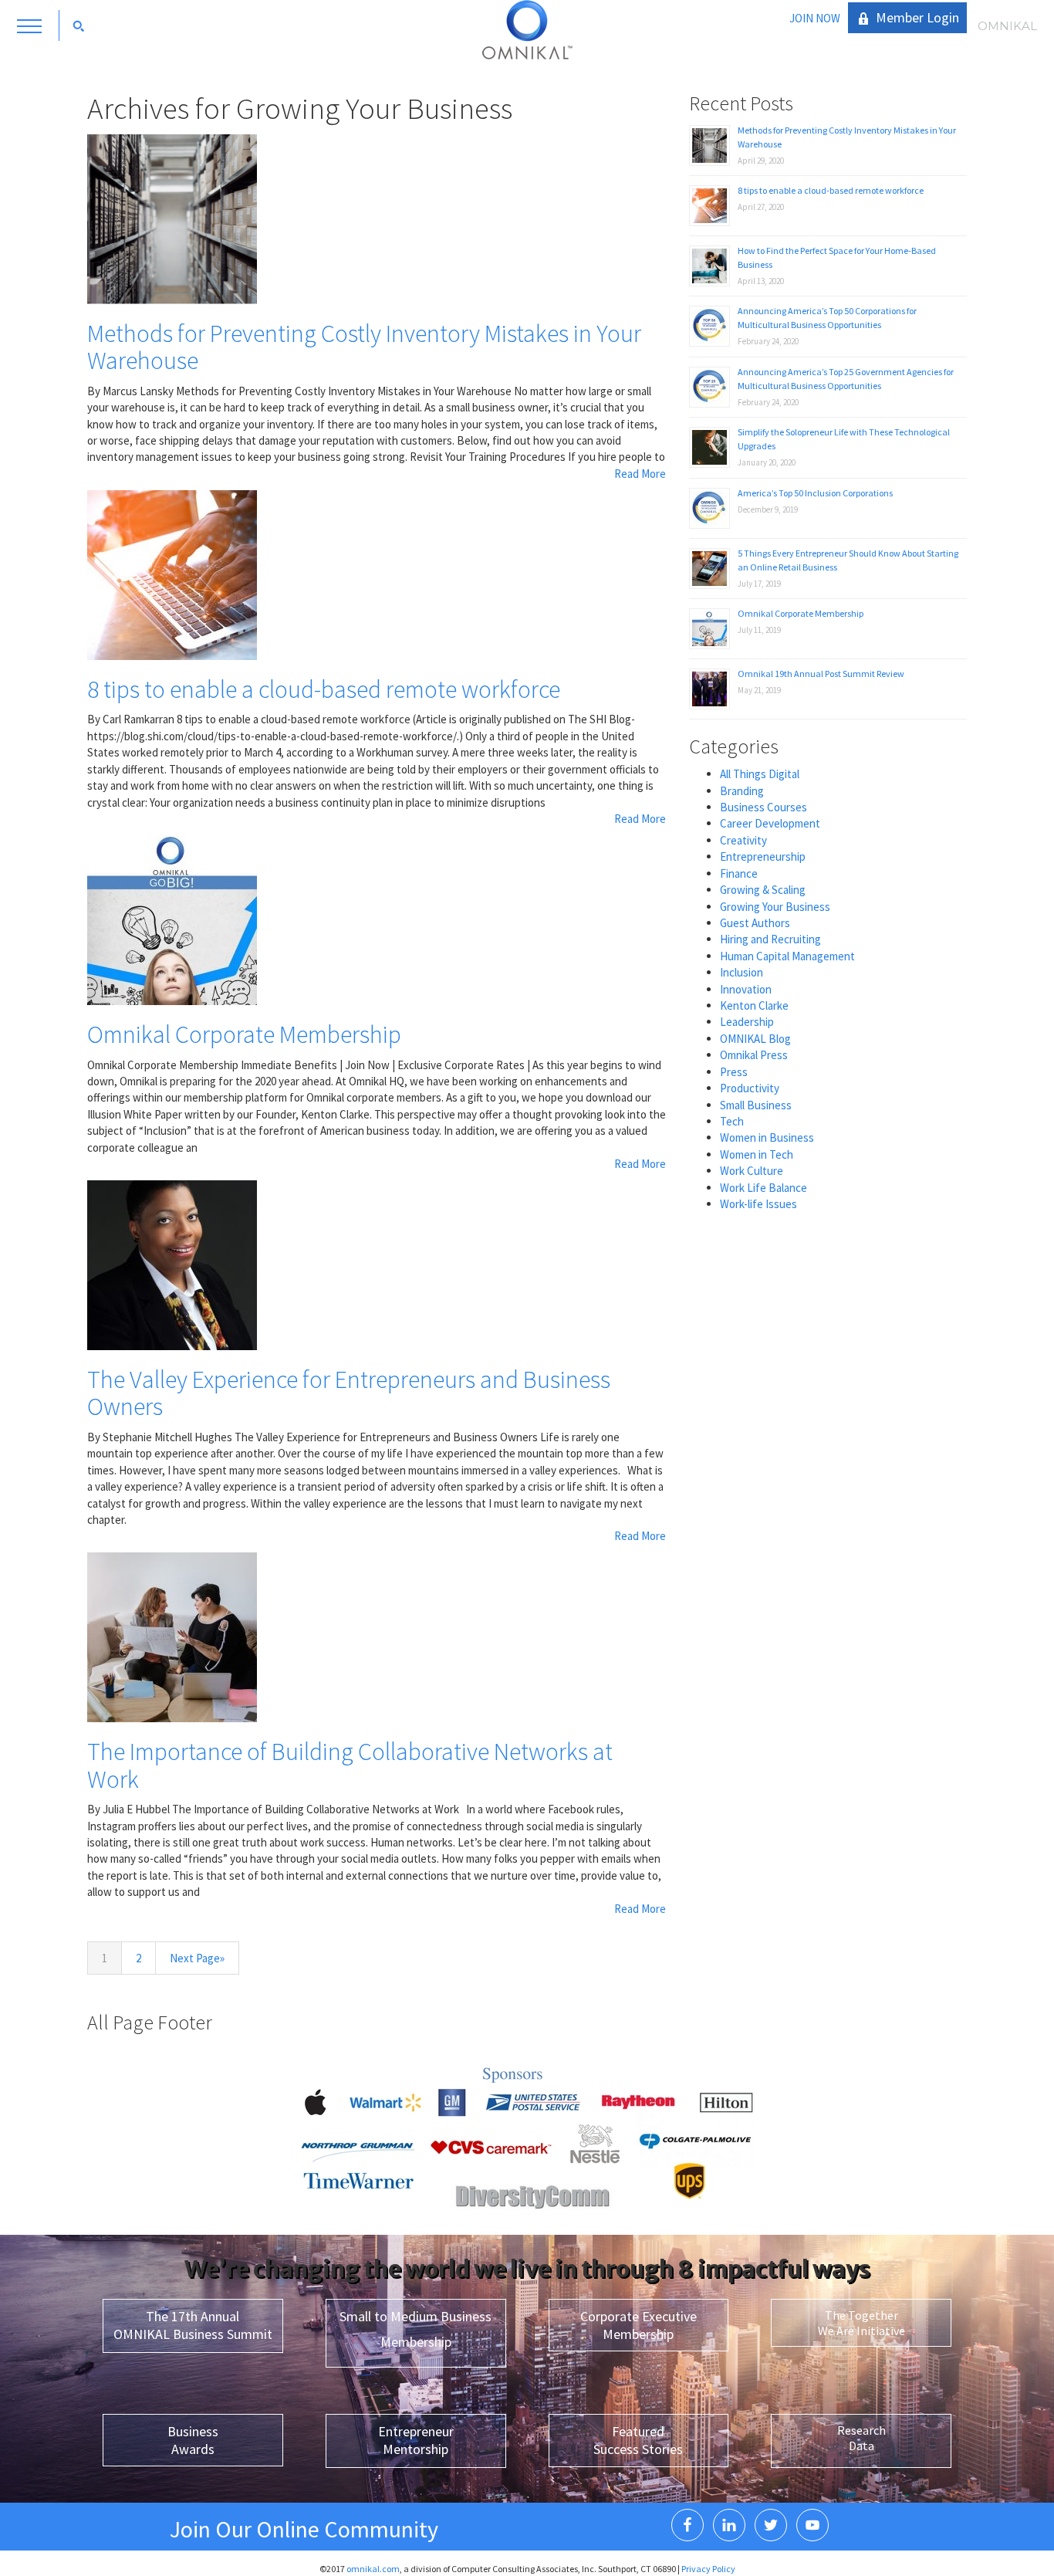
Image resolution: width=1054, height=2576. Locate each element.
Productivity (750, 1088)
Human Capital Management (787, 956)
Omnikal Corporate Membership (244, 1034)
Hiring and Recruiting (770, 939)
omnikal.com (373, 2569)
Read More (640, 474)
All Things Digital (760, 774)
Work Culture (752, 1171)
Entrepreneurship (763, 856)
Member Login (917, 17)
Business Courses (763, 807)
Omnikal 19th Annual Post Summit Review (821, 674)
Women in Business (767, 1137)
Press (734, 1072)
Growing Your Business (775, 907)
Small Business (756, 1105)
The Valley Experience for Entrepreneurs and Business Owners (349, 1393)
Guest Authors (755, 923)
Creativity (743, 840)
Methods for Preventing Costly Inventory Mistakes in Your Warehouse (364, 347)
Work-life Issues (758, 1204)
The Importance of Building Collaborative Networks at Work (350, 1765)
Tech (732, 1121)
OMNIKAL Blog (755, 1039)
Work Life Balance (763, 1188)
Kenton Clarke (754, 1005)
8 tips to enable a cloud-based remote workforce (324, 689)
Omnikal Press (754, 1055)
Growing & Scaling (763, 890)
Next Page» (197, 1958)
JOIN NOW (815, 18)
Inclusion (742, 972)
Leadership (747, 1022)
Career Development (770, 823)
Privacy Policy (708, 2569)
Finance (739, 873)
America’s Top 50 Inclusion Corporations (815, 493)
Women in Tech (757, 1154)
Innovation (746, 989)
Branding (742, 791)
